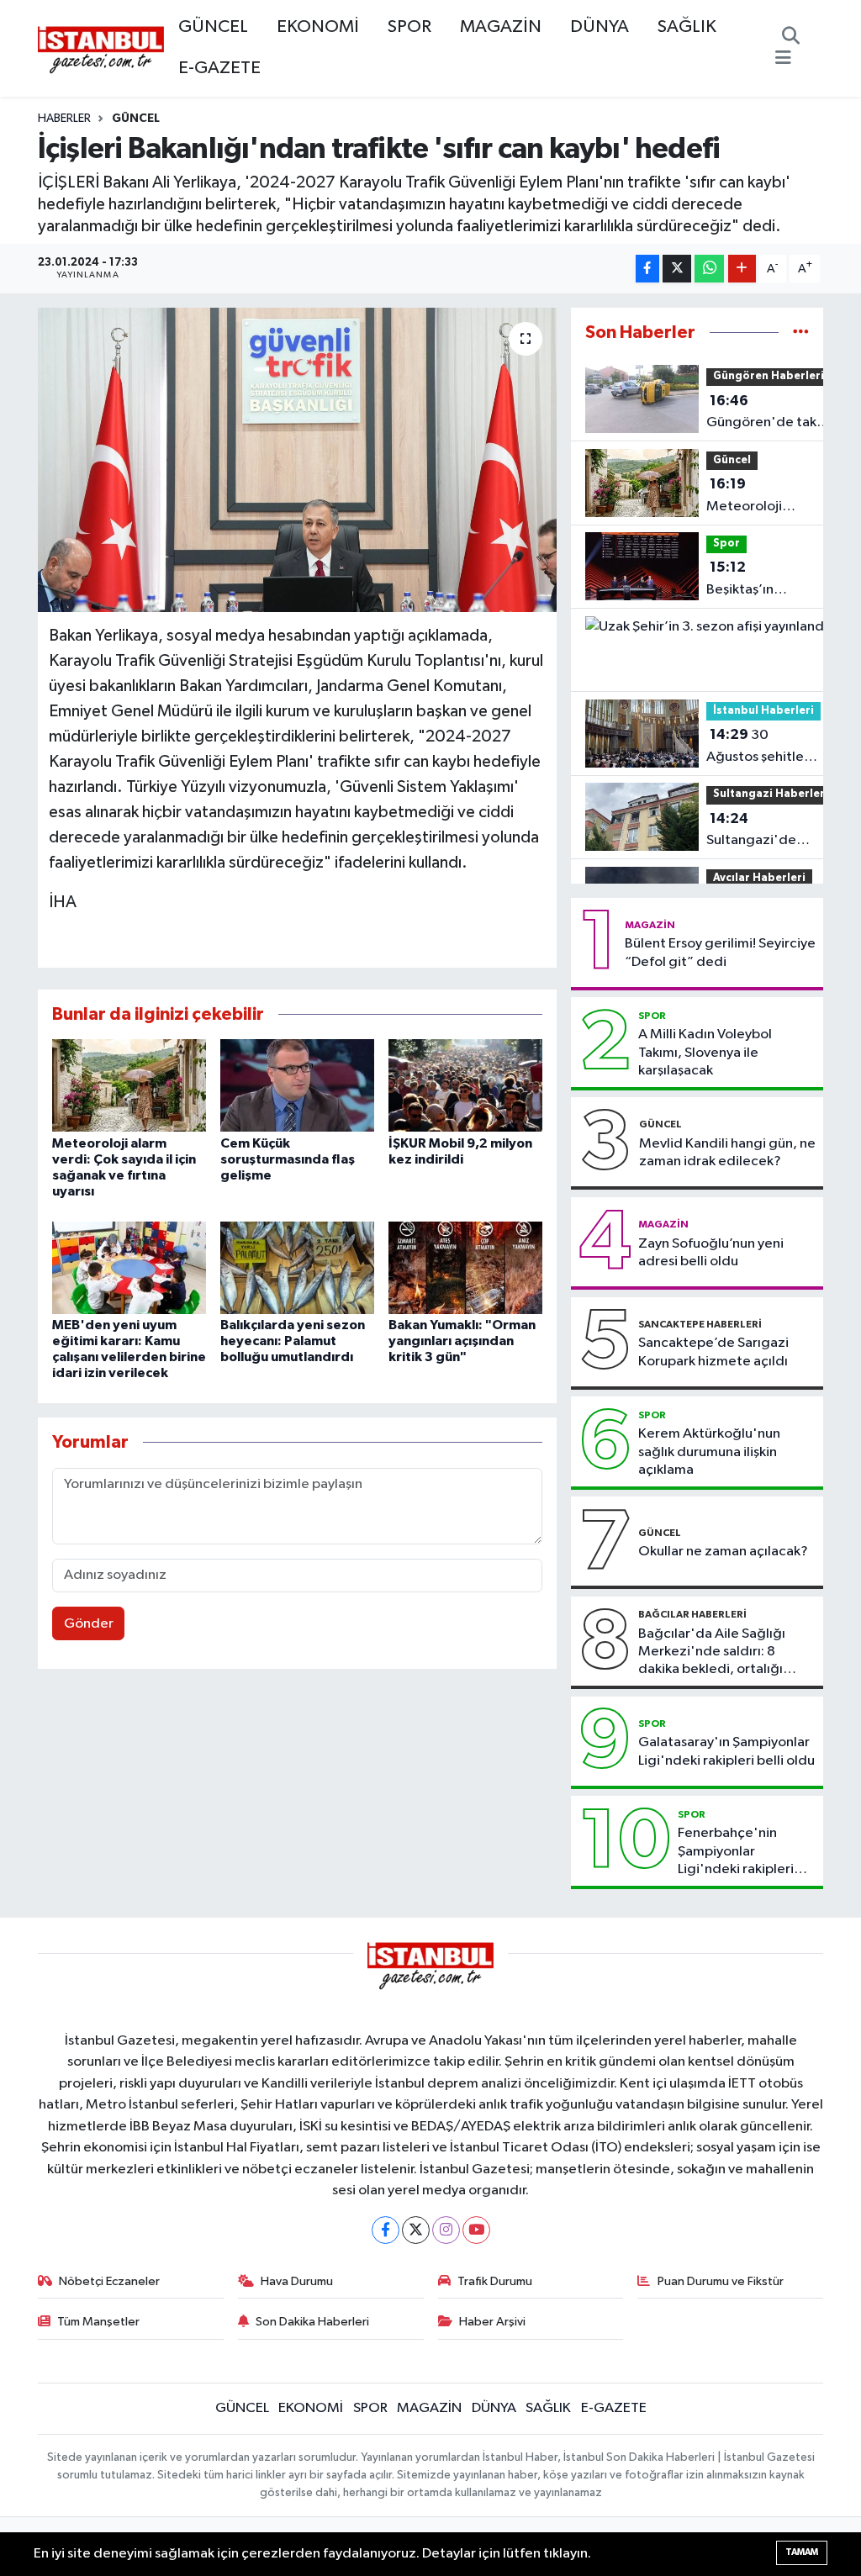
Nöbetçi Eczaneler (109, 2281)
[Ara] (791, 38)
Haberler (64, 119)
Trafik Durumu (495, 2281)
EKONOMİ (318, 27)
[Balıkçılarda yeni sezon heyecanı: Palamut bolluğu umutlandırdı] (297, 1267)
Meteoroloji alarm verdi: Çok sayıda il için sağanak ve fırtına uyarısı (757, 497)
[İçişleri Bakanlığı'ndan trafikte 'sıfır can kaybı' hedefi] (297, 460)
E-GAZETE (219, 68)
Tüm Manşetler (98, 2322)
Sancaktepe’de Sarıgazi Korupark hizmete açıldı (713, 1352)
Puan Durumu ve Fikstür (721, 2281)
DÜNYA (600, 27)
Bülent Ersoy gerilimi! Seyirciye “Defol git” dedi (720, 953)
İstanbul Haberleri (763, 711)
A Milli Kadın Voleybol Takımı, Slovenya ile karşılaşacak (705, 1053)
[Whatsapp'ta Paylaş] (709, 269)
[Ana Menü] (783, 59)
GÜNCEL (213, 27)
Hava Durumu (297, 2281)
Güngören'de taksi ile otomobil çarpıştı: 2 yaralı (766, 414)
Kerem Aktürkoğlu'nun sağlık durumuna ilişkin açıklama (709, 1452)
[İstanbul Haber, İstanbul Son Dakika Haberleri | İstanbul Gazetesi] (101, 49)
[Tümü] (801, 333)
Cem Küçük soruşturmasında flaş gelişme (288, 1159)
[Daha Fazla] (742, 269)
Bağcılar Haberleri (692, 1614)
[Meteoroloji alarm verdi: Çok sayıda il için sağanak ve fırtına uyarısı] (129, 1085)
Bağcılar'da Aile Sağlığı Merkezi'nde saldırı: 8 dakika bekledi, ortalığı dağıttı (712, 1653)
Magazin (650, 925)
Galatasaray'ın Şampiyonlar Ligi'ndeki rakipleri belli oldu (726, 1751)
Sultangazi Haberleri (771, 794)
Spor (726, 544)
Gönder (89, 1624)
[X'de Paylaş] (677, 269)
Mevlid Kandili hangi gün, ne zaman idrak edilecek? (727, 1153)
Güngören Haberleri (769, 376)
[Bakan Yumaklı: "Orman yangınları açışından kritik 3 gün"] (465, 1267)
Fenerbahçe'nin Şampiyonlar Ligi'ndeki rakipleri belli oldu (736, 1852)
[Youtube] (476, 2230)
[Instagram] (446, 2230)
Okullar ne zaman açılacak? (723, 1552)
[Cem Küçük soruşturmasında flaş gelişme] (297, 1085)
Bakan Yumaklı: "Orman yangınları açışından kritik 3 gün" (462, 1341)
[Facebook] (386, 2230)
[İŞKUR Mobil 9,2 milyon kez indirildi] (465, 1085)
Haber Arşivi (492, 2322)
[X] (416, 2230)
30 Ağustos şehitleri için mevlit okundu (763, 747)
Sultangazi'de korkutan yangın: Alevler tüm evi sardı (770, 831)
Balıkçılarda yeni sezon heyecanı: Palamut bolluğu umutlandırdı (293, 1341)
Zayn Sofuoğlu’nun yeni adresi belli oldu (711, 1253)
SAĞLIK (687, 27)
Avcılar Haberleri (759, 878)
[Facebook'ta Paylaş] (647, 269)
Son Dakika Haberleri (312, 2322)
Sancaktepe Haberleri (700, 1324)
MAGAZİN (501, 27)
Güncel (136, 119)
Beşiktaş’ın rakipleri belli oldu (747, 580)
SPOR (409, 27)
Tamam (802, 2552)
